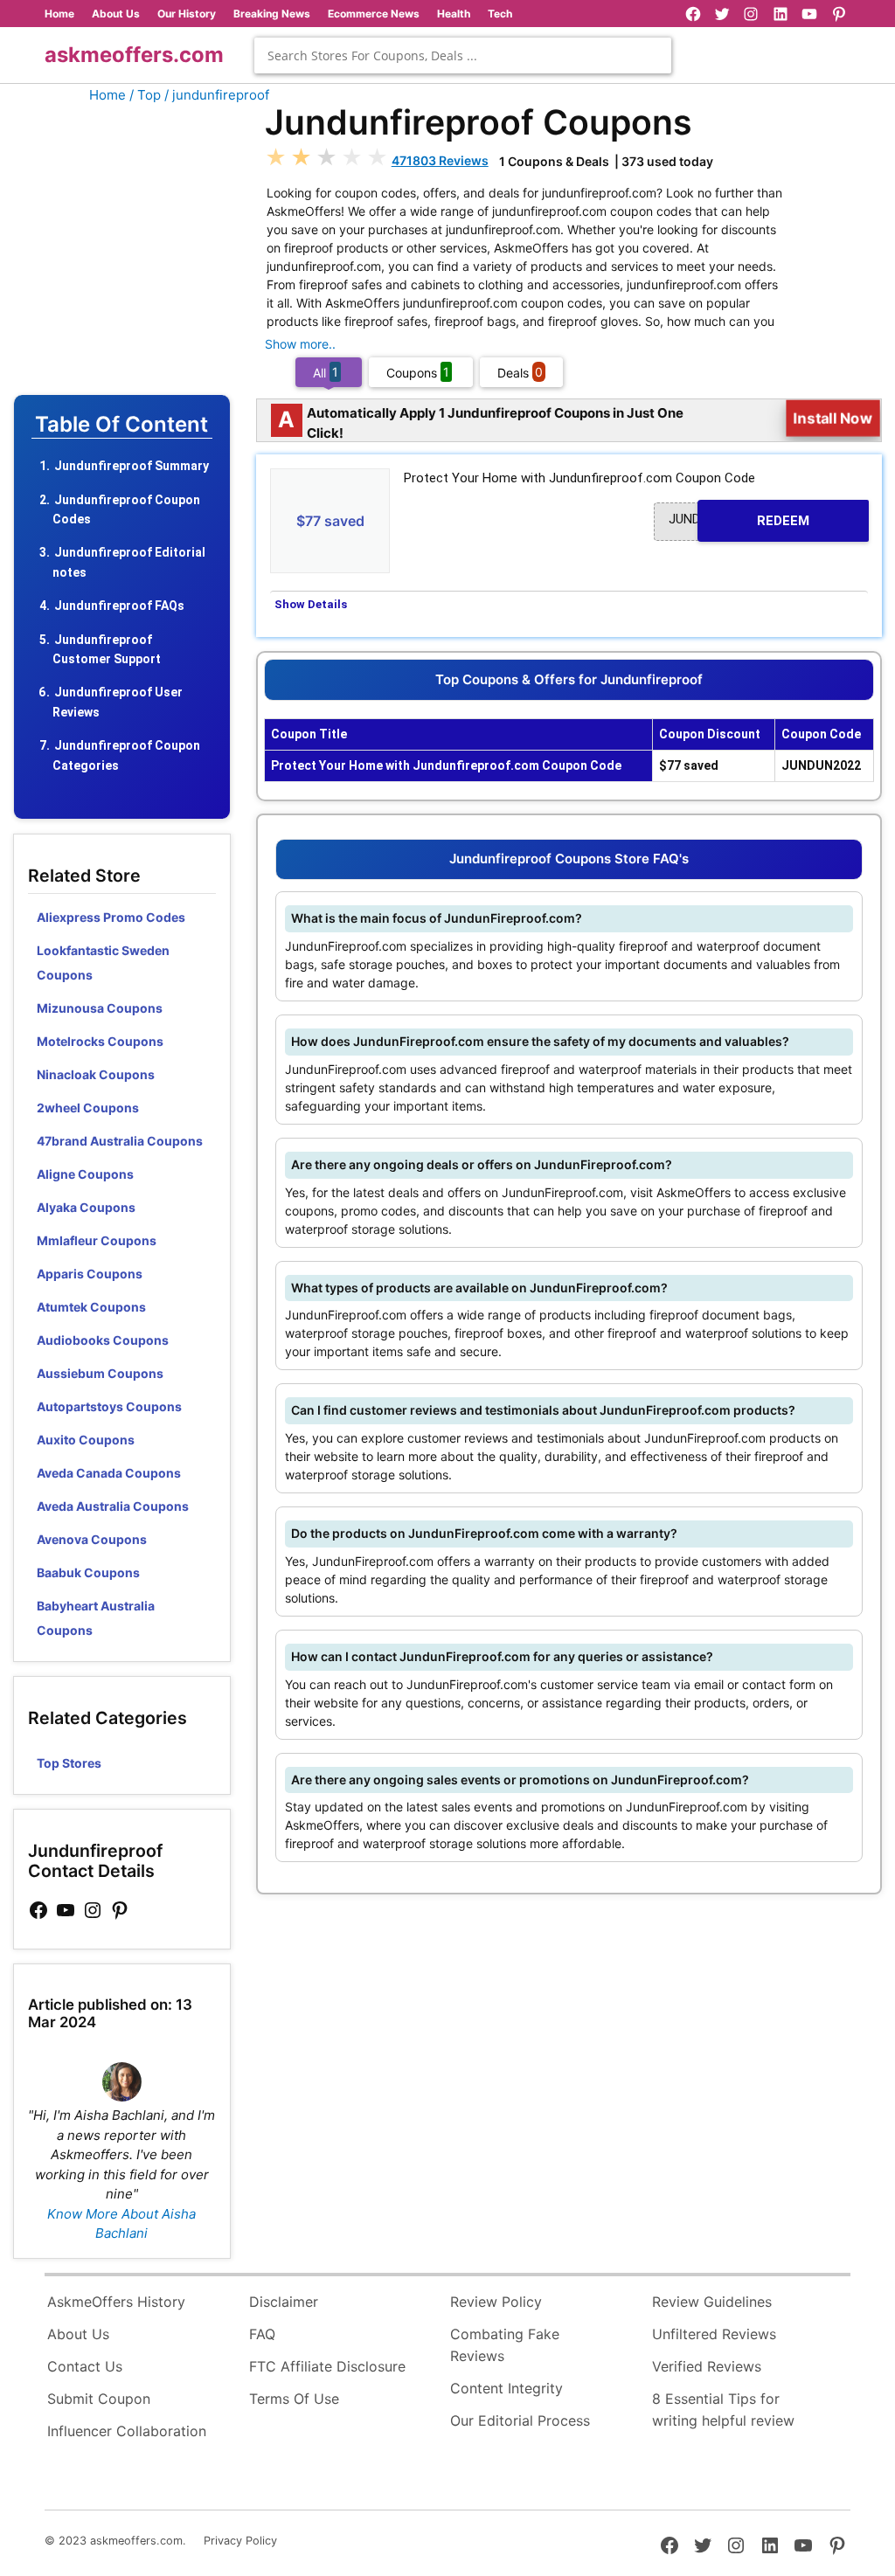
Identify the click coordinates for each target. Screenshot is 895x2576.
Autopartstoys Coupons (109, 1406)
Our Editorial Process (520, 2420)
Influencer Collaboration (127, 2431)
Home (59, 14)
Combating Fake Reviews (505, 2345)
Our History (187, 14)
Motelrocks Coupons (100, 1041)
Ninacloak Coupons (96, 1074)
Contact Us (85, 2366)
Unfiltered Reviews (714, 2334)
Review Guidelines (712, 2302)
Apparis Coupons (90, 1274)
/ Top (145, 95)
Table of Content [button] (121, 425)
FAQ (262, 2334)
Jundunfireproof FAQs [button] (119, 606)
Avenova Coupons (92, 1539)
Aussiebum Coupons (100, 1373)
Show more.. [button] (300, 344)
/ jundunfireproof (217, 95)
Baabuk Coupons (88, 1572)
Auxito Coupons (86, 1440)
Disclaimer (284, 2302)
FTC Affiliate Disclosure (327, 2366)
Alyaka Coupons (86, 1207)
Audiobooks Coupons (103, 1340)
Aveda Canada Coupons (109, 1473)
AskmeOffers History (116, 2302)
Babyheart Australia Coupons (96, 1618)
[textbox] (463, 55)
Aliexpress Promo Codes (111, 917)
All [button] (326, 372)
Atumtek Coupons (91, 1307)
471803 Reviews (440, 160)
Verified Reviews (707, 2366)
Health (454, 14)
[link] (38, 1911)
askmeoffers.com (134, 55)
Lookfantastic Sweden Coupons (103, 963)
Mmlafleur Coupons (97, 1240)
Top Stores (69, 1763)
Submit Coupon (99, 2399)
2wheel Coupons (88, 1108)
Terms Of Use (294, 2399)
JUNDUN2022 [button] (739, 520)
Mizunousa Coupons (100, 1008)
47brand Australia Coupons (120, 1141)
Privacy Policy (240, 2541)
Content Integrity (506, 2388)
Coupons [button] (418, 372)
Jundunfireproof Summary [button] (132, 466)
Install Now (833, 418)
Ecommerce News (374, 14)
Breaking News (272, 14)
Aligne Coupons (85, 1174)
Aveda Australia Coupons (113, 1506)
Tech (500, 14)
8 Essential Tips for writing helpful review (723, 2410)
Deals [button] (520, 372)
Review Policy (496, 2302)
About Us (116, 14)
